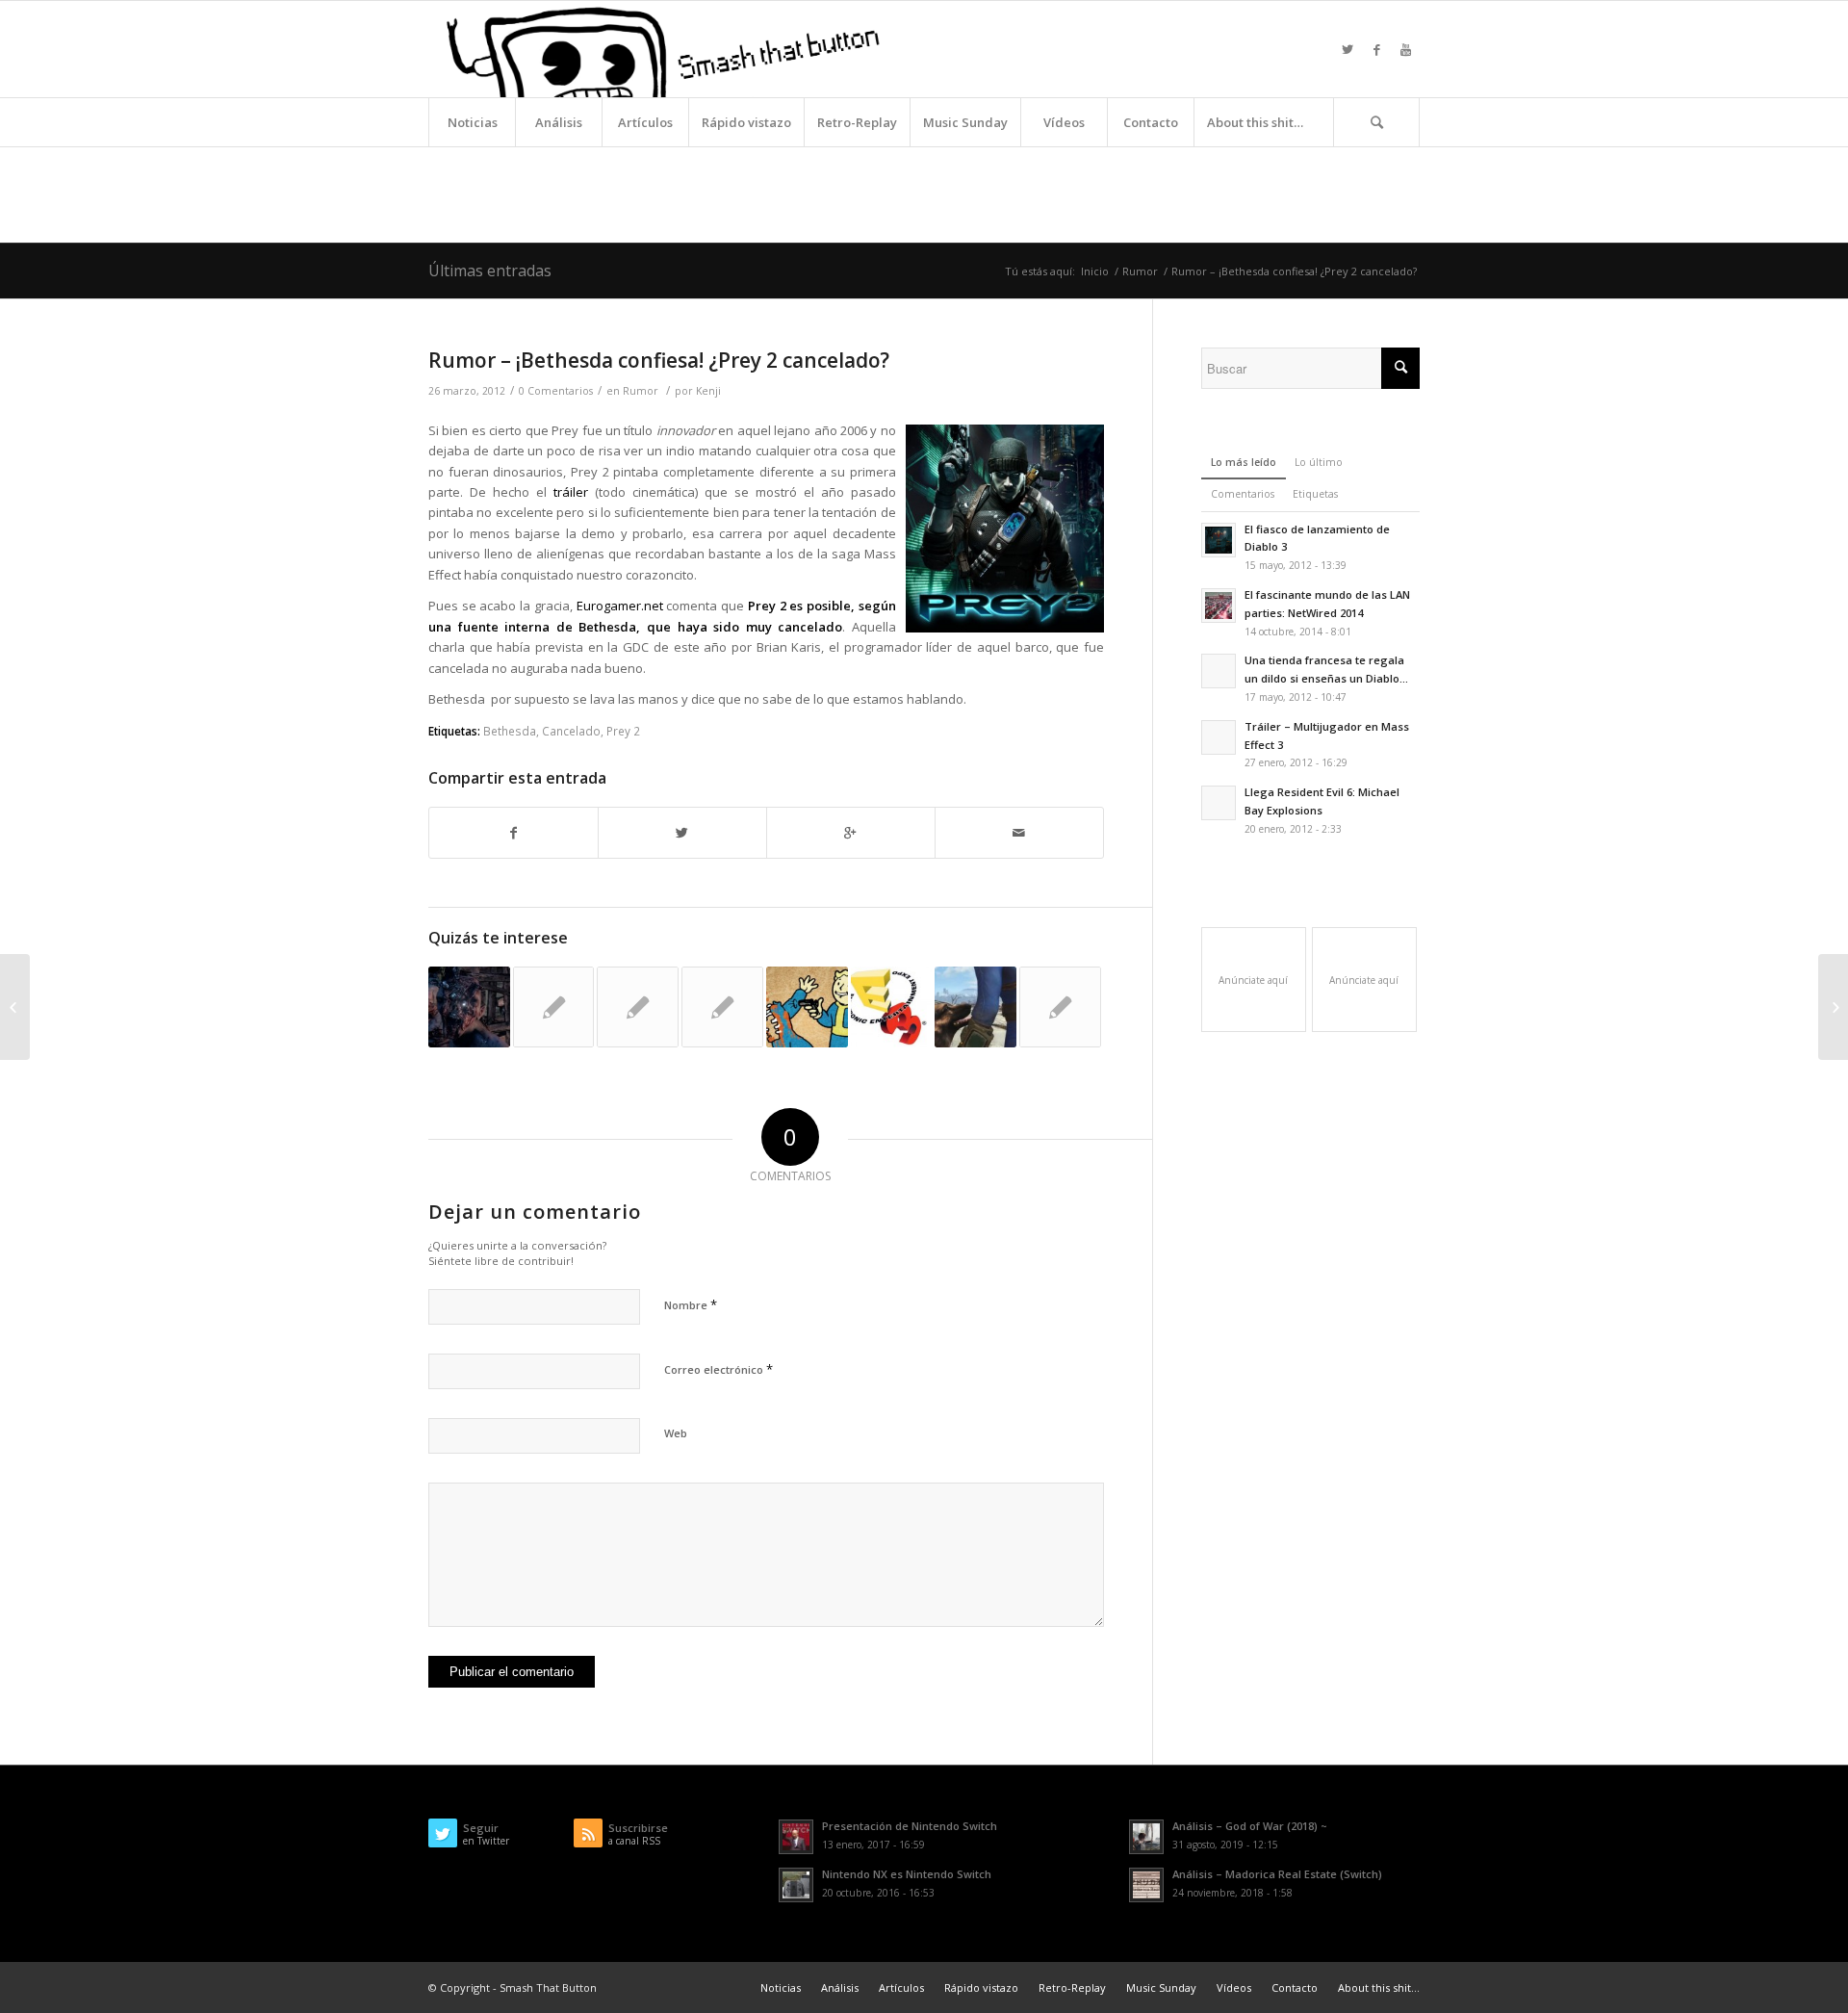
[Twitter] (1347, 49)
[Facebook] (1376, 49)
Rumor (1140, 271)
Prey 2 (623, 731)
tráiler (571, 492)
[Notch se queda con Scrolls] (722, 1007)
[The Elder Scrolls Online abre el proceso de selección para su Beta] (1060, 1007)
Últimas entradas (490, 271)
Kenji (708, 391)
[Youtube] (1405, 49)
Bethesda (510, 731)
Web (676, 1433)
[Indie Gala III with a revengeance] (15, 1007)
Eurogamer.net (620, 606)
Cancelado (571, 731)
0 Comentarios (556, 391)
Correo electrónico (719, 1369)
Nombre (691, 1304)
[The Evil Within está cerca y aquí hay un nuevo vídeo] (469, 1007)
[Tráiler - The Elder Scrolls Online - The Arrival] (554, 1007)
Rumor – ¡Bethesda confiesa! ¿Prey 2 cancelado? (659, 360)
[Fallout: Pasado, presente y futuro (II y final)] (807, 1007)
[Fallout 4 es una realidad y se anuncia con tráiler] (975, 1007)
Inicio (1095, 271)
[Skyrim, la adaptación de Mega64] (638, 1007)
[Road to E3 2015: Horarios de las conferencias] (892, 1007)
